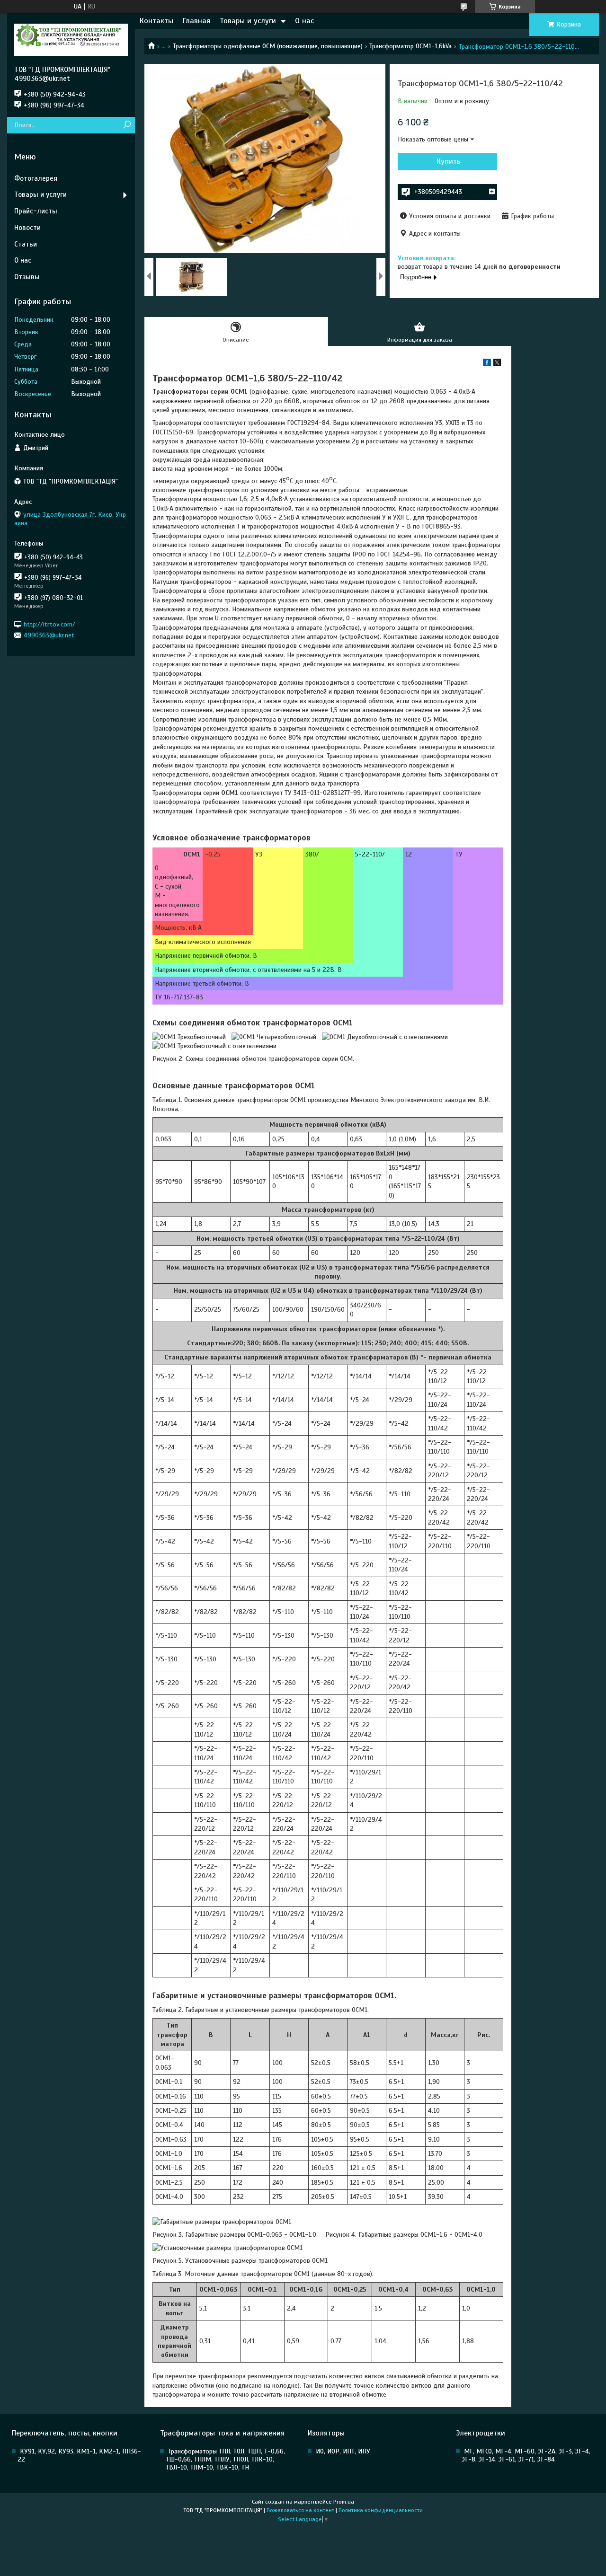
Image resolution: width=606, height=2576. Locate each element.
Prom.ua (344, 2502)
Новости (27, 228)
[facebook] (487, 364)
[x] (497, 364)
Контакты (156, 21)
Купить (449, 161)
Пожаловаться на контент (300, 2510)
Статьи (26, 244)
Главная (196, 21)
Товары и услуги (248, 21)
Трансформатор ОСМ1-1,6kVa (410, 46)
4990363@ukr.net (49, 635)
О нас (304, 21)
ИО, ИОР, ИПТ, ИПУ (343, 2451)
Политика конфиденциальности (381, 2510)
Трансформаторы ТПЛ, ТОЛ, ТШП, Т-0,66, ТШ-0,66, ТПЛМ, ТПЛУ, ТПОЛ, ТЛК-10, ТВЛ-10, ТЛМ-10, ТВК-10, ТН (225, 2459)
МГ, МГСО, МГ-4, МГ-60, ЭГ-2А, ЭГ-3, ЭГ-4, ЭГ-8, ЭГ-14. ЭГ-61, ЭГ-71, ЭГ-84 (526, 2455)
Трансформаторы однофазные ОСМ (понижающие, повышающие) (268, 46)
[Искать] (127, 125)
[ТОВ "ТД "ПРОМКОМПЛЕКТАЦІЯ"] (71, 39)
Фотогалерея (36, 178)
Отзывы (27, 277)
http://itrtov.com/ (49, 624)
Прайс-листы (36, 211)
